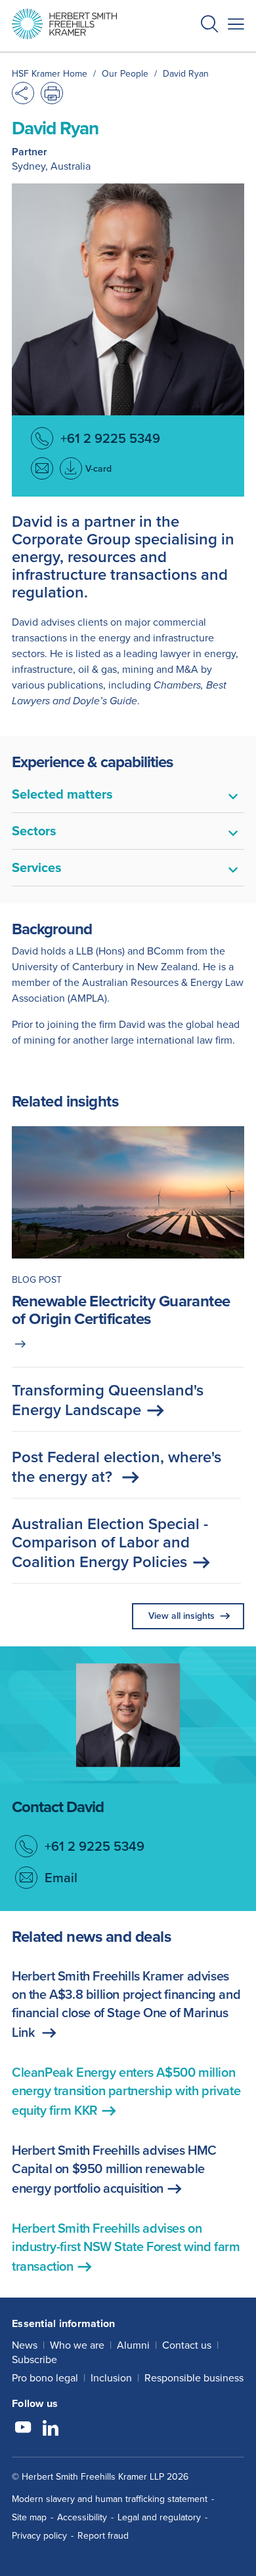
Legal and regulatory (159, 2517)
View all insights (181, 1616)
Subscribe (34, 2359)
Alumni (133, 2345)
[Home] (64, 24)
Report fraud (103, 2536)
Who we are (77, 2345)
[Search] (199, 56)
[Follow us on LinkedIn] (51, 2429)
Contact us (187, 2345)
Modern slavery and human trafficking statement (110, 2499)
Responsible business (194, 2378)
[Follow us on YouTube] (23, 2429)
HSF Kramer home (50, 74)
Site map (29, 2517)
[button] (209, 26)
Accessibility (82, 2517)
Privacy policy (39, 2536)
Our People (125, 74)
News (25, 2345)
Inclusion (111, 2378)
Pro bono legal (45, 2378)
